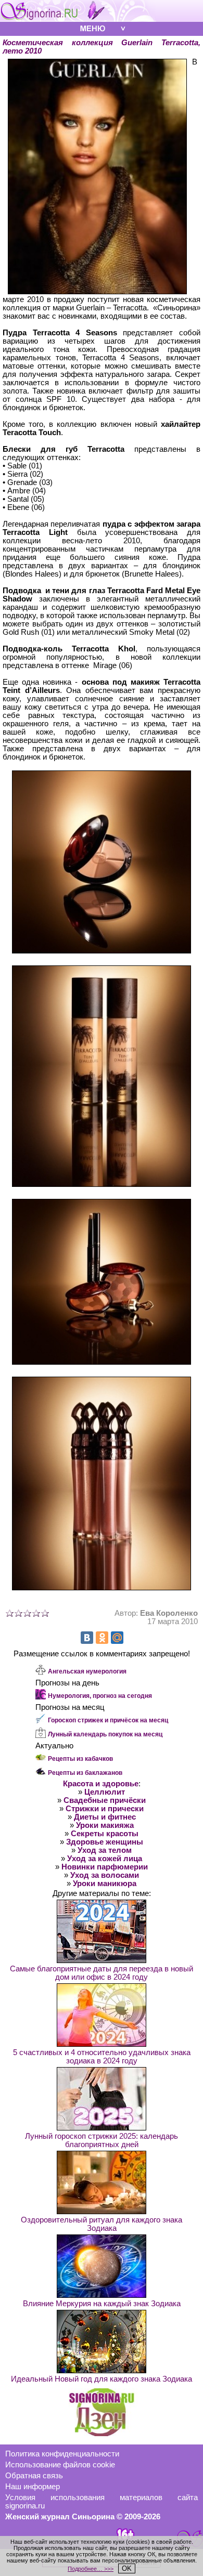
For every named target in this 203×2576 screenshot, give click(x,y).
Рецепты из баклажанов (85, 1773)
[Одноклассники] (102, 1638)
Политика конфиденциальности (62, 2454)
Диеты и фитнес (105, 1817)
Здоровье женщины (105, 1842)
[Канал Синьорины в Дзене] (102, 2434)
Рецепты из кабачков (80, 1759)
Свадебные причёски (105, 1800)
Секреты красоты (105, 1834)
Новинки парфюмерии (105, 1867)
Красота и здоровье (101, 1784)
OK (127, 2568)
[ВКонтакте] (87, 1638)
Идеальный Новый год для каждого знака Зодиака (102, 2379)
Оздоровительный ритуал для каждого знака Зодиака (102, 2224)
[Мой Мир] (117, 1638)
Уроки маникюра (105, 1884)
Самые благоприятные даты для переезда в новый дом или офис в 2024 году (102, 1973)
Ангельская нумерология (87, 1671)
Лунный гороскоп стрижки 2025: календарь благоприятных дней (102, 2140)
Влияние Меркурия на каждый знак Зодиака (102, 2304)
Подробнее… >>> (91, 2569)
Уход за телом (105, 1850)
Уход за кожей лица (105, 1859)
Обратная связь (34, 2476)
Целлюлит (105, 1792)
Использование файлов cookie (60, 2465)
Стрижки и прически (105, 1809)
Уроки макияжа (105, 1825)
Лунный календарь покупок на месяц (105, 1734)
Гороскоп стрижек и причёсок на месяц (108, 1720)
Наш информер (33, 2487)
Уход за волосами (105, 1875)
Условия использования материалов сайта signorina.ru (102, 2502)
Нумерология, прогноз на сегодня (100, 1696)
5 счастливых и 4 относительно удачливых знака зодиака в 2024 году (102, 2057)
